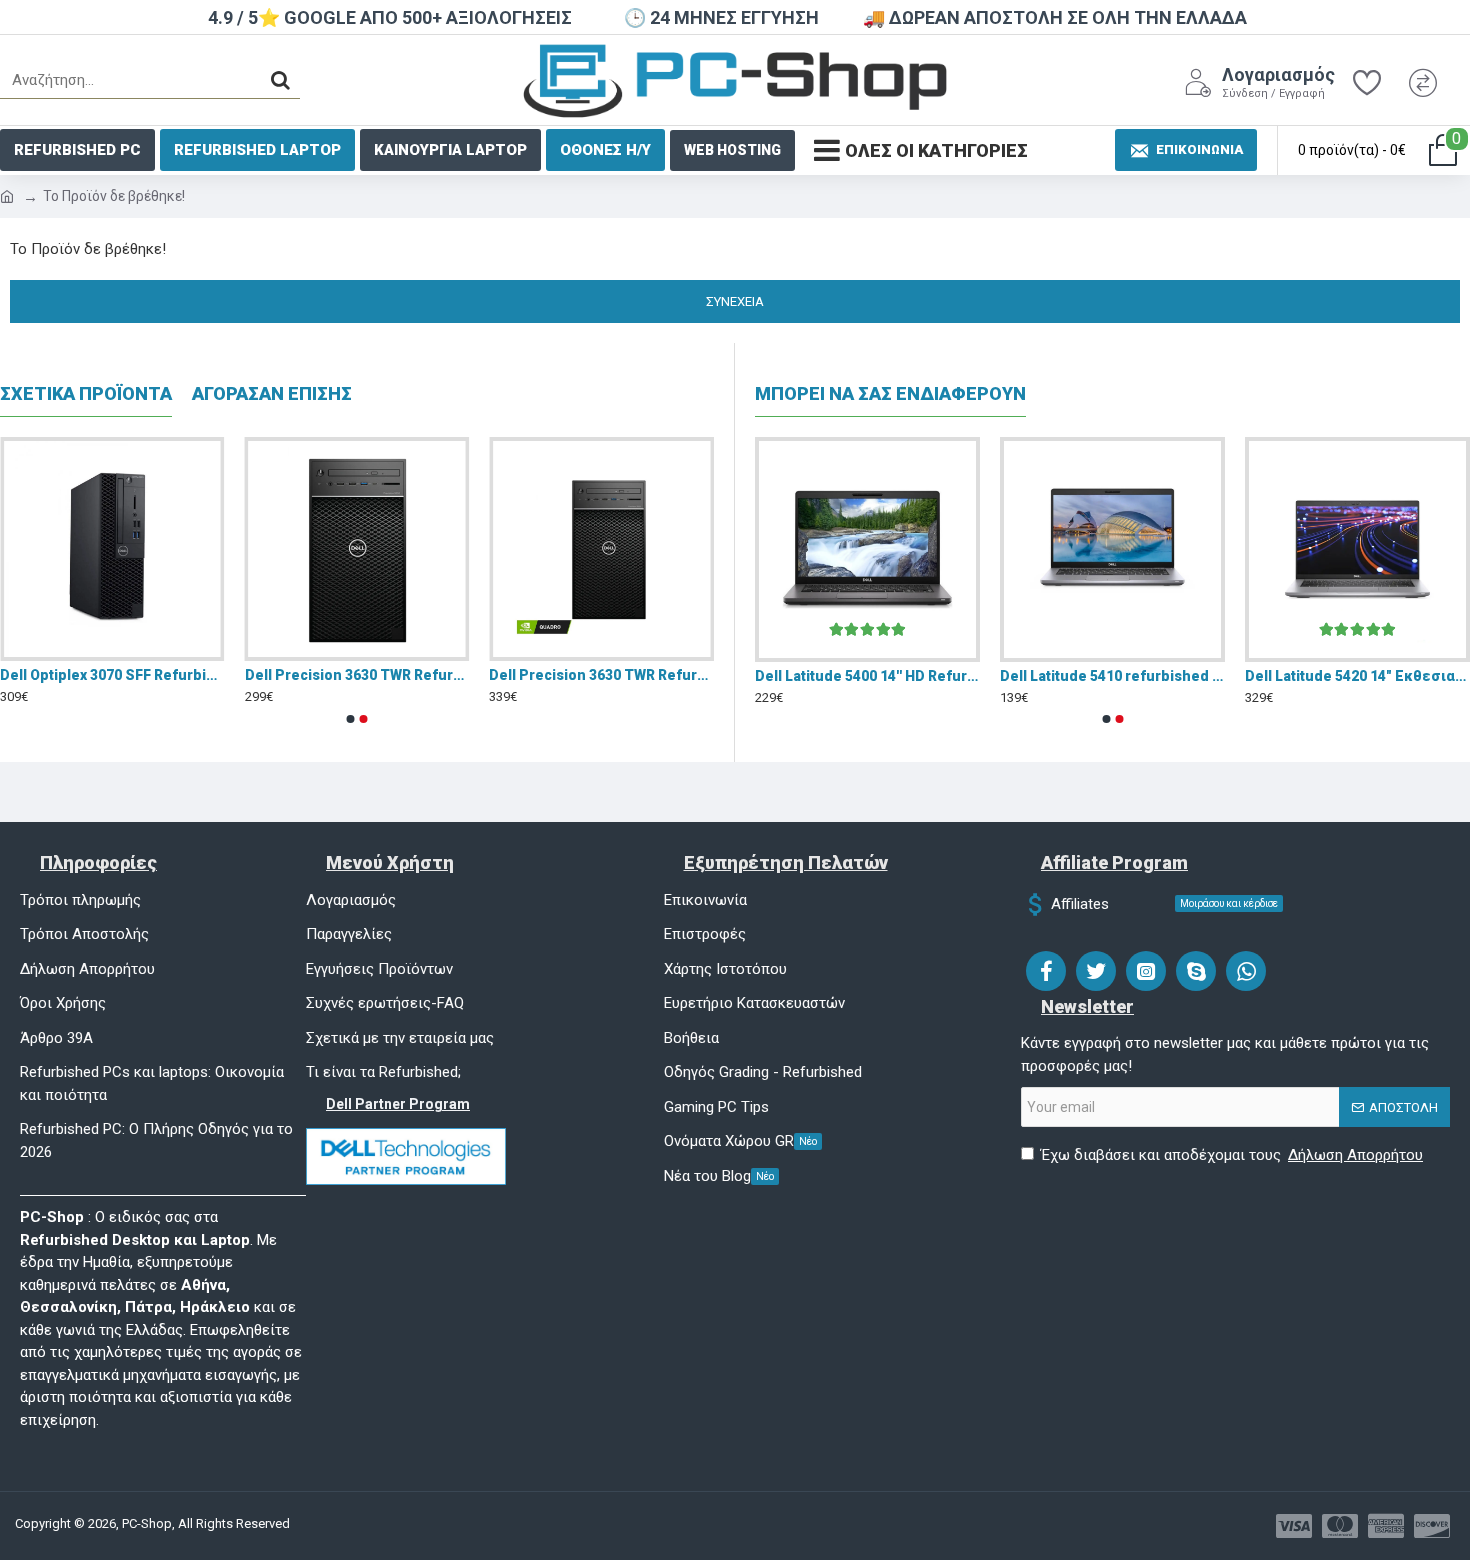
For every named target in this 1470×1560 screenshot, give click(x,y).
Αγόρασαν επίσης (272, 393)
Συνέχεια (735, 301)
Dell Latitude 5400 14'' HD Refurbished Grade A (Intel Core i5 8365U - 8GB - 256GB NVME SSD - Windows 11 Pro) (867, 676)
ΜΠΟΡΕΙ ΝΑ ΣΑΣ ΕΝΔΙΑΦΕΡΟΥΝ (890, 393)
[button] (351, 719)
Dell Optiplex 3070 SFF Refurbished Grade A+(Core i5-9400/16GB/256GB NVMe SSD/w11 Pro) (112, 675)
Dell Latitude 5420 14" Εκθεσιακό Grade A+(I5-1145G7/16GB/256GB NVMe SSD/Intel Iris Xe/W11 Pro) (1357, 676)
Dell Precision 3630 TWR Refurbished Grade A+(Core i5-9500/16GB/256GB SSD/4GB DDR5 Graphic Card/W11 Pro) (601, 675)
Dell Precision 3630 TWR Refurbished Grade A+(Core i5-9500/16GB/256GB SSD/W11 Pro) (357, 675)
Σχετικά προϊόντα (86, 393)
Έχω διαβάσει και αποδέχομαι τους (1232, 1155)
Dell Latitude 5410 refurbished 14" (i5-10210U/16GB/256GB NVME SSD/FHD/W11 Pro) (1112, 676)
